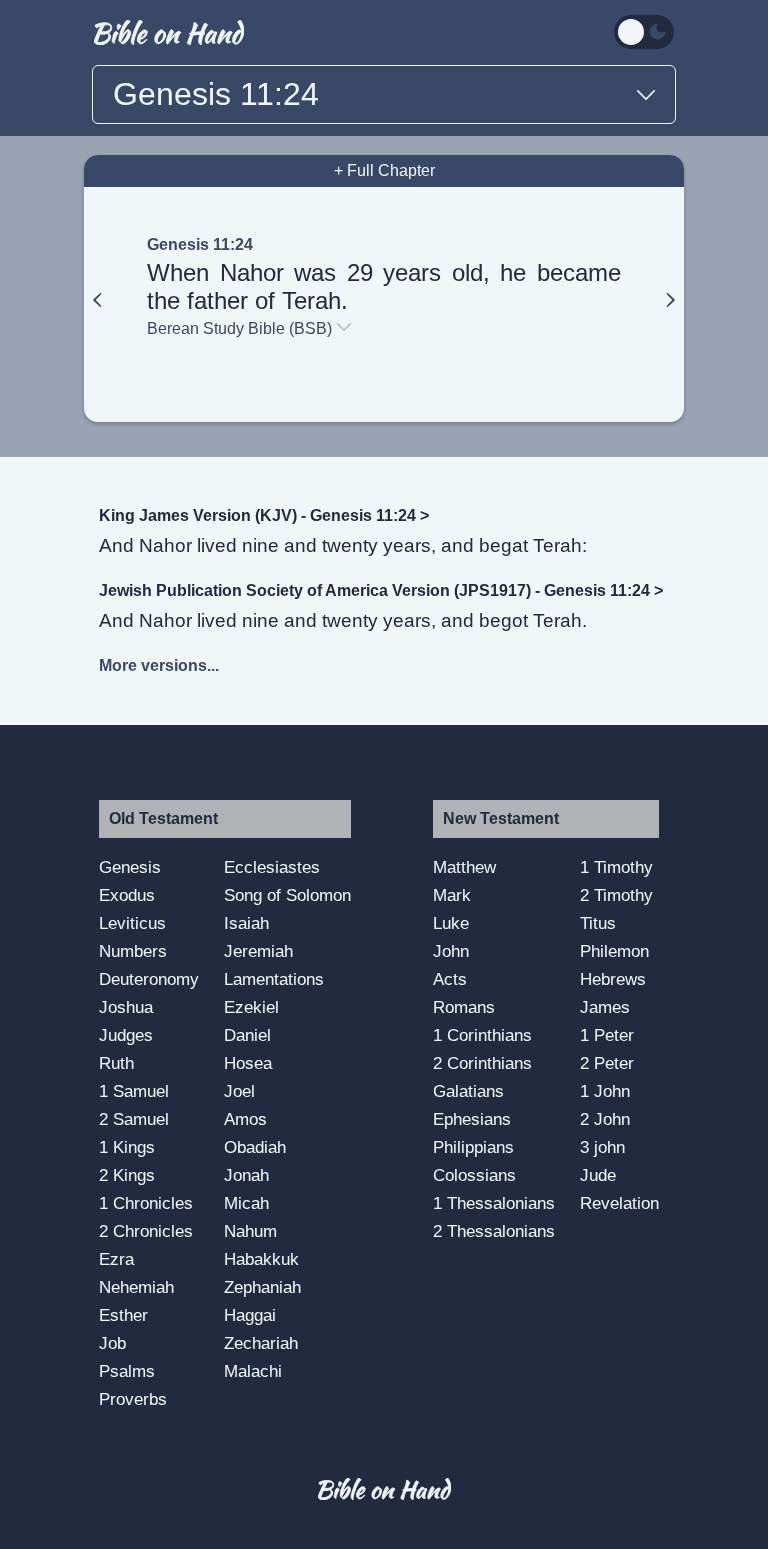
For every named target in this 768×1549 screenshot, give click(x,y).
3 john (602, 1147)
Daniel (247, 1035)
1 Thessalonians (494, 1203)
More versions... (159, 665)
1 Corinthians (482, 1035)
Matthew (464, 867)
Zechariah (261, 1343)
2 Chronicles (146, 1231)
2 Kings (127, 1175)
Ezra (116, 1259)
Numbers (133, 951)
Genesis (130, 867)
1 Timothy (616, 867)
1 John (605, 1091)
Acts (450, 979)
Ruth (116, 1063)
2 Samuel (134, 1119)
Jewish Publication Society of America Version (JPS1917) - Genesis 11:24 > (381, 590)
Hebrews (613, 979)
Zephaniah (262, 1287)
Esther (123, 1315)
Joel (239, 1091)
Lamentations (274, 979)
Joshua (126, 1007)
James (605, 1007)
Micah (246, 1203)
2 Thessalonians (494, 1231)
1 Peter (607, 1035)
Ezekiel (251, 1007)
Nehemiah (136, 1287)
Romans (464, 1007)
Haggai (250, 1315)
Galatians (468, 1091)
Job (112, 1343)
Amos (245, 1119)
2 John (605, 1119)
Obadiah (255, 1147)
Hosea (248, 1063)
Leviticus (132, 923)
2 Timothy (616, 895)
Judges (126, 1035)
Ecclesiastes (272, 867)
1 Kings (127, 1147)
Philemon (614, 951)
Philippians (473, 1147)
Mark (452, 895)
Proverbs (133, 1399)
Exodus (127, 895)
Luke (451, 923)
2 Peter (607, 1063)
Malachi (253, 1371)
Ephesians (472, 1119)
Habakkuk (261, 1259)
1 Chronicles (146, 1203)
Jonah (246, 1175)
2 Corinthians (482, 1063)
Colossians (474, 1175)
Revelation (619, 1203)
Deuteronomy (149, 979)
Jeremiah (258, 951)
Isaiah (246, 923)
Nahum (250, 1231)
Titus (598, 923)
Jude (598, 1175)
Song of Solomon (287, 895)
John (451, 951)
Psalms (127, 1371)
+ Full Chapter (384, 170)
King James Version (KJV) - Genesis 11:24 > (264, 515)
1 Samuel (134, 1091)
